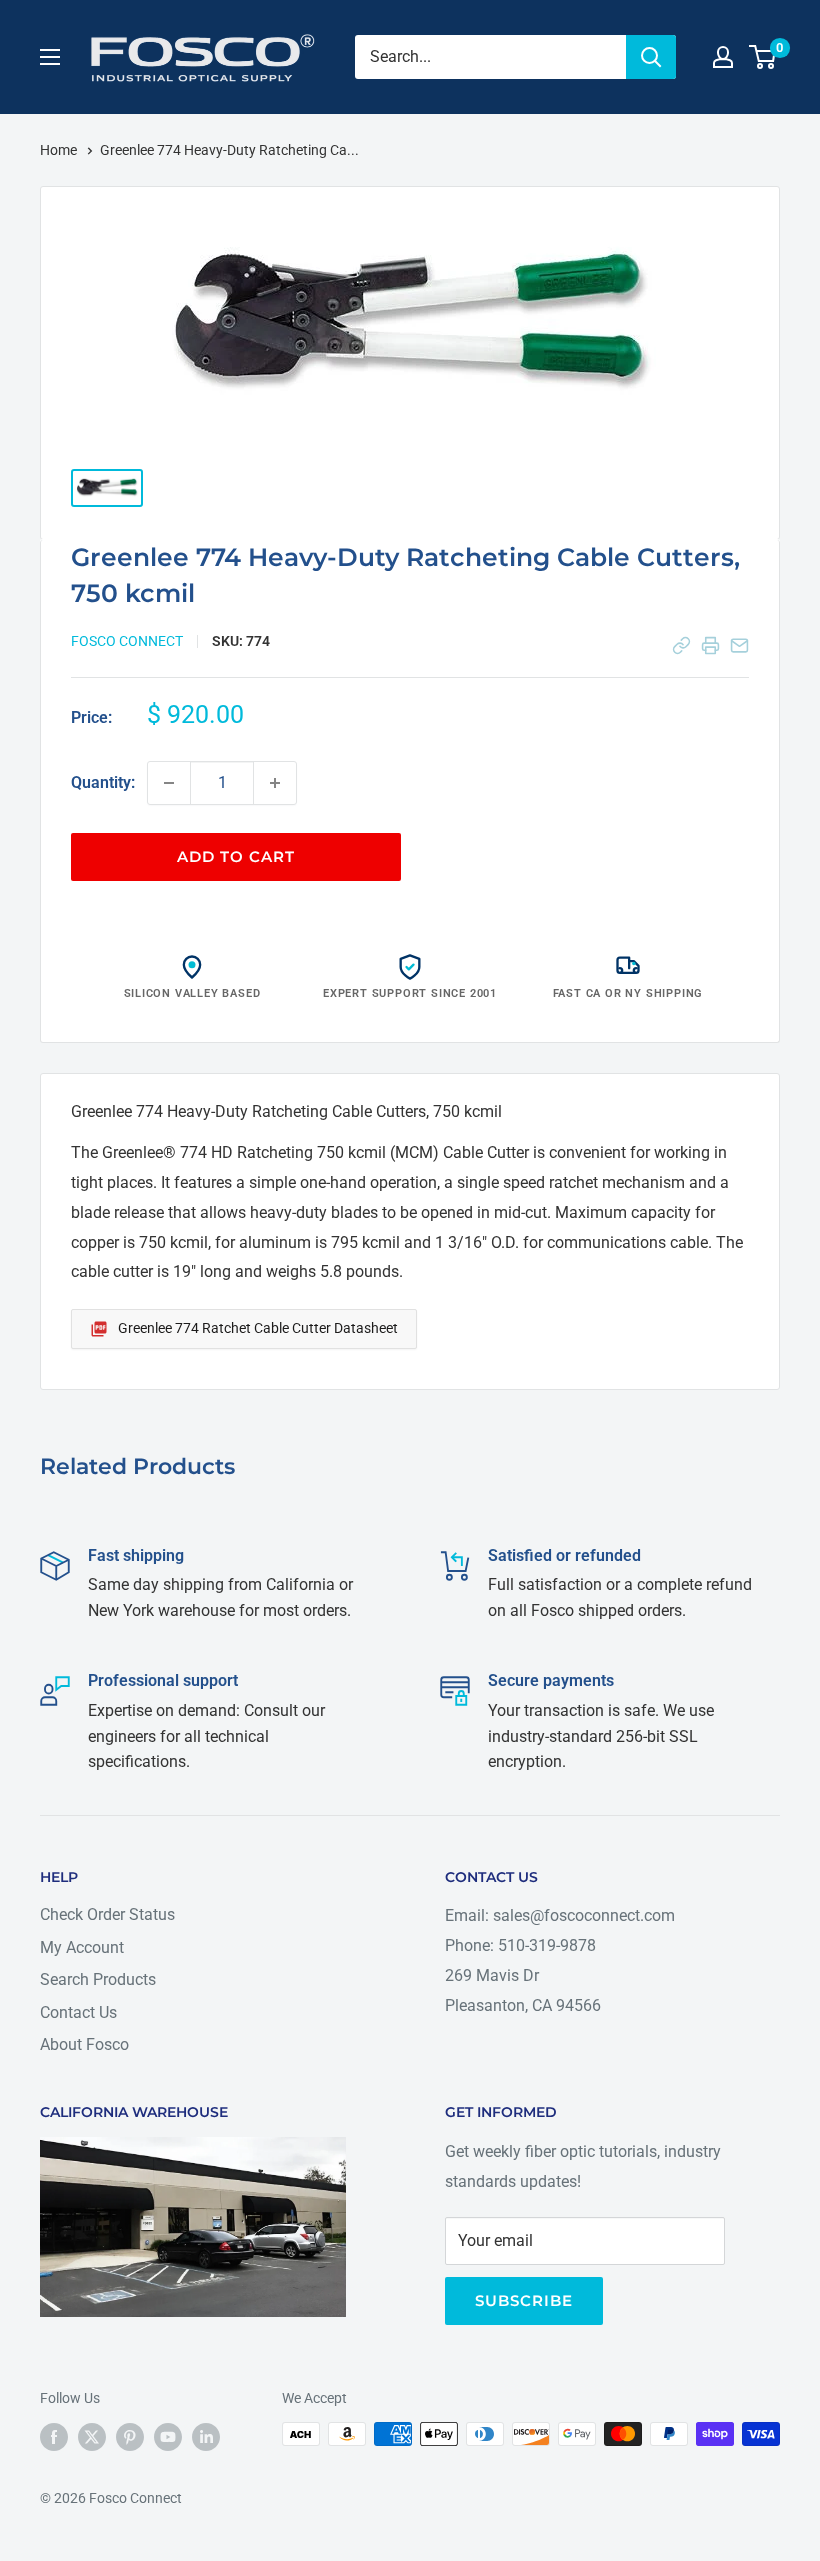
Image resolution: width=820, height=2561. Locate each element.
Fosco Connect (127, 641)
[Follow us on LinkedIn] (206, 2436)
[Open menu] (50, 57)
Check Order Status (107, 1914)
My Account (82, 1947)
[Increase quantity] (275, 783)
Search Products (98, 1979)
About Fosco (84, 2044)
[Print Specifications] (710, 645)
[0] (763, 57)
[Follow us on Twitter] (92, 2436)
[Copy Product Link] (681, 645)
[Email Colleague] (739, 645)
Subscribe (524, 2300)
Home (60, 150)
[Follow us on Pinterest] (130, 2436)
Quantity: (103, 782)
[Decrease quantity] (169, 783)
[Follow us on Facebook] (54, 2436)
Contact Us (78, 2012)
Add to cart (236, 856)
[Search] (651, 57)
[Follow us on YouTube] (168, 2436)
